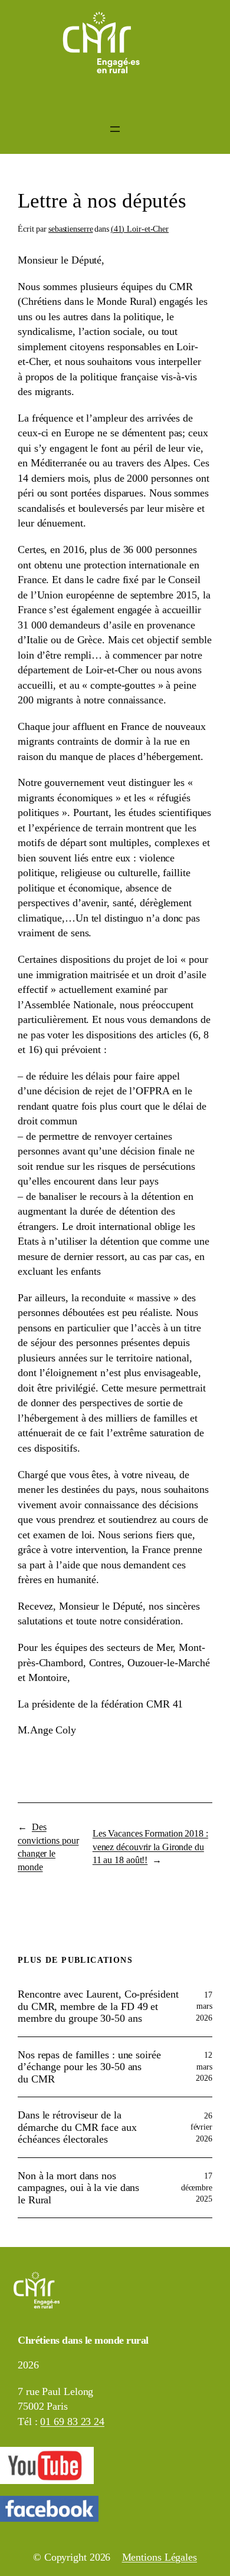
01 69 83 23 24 (72, 2422)
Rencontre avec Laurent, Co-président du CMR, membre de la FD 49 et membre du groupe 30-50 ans (98, 2006)
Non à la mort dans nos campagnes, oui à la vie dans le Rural (78, 2188)
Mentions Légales (160, 2557)
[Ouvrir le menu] (115, 129)
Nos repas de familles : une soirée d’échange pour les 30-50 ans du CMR (89, 2067)
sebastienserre (71, 229)
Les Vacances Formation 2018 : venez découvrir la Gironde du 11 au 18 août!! (150, 1847)
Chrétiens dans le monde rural (83, 2340)
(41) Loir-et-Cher (140, 229)
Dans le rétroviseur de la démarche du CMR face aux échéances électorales (77, 2127)
